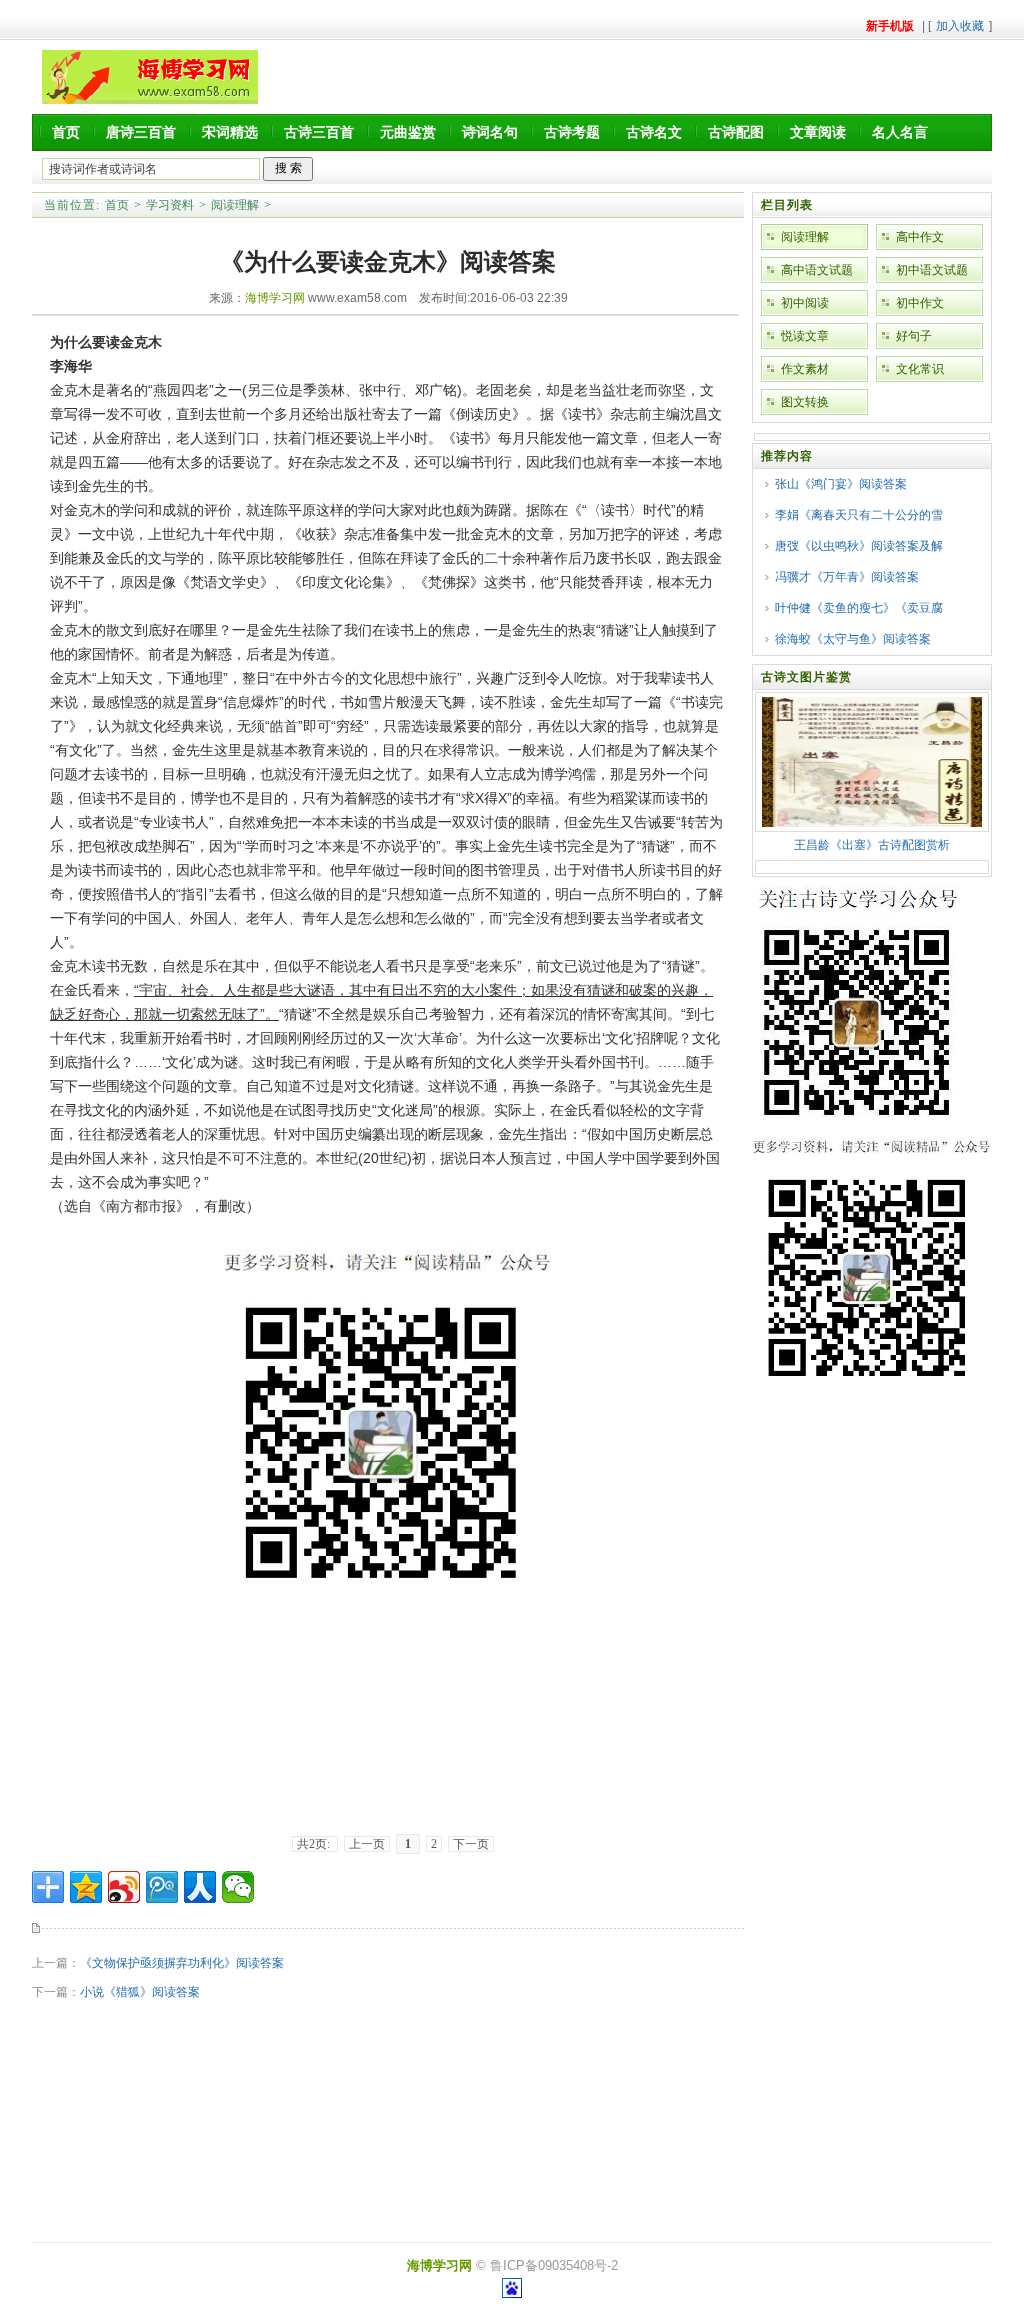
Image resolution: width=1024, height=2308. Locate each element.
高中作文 (920, 237)
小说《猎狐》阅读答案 (140, 1992)
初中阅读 (805, 303)
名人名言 (900, 132)
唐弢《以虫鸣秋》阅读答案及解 (859, 546)
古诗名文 (654, 132)
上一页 (367, 1844)
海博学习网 (275, 298)
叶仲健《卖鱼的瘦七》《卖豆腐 (859, 608)
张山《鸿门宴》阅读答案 (841, 484)
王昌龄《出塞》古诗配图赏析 (872, 845)
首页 (66, 132)
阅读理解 (235, 205)
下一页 (471, 1844)
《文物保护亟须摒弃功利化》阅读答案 (182, 1963)
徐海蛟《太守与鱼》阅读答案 (853, 639)
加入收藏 (960, 26)
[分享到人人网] (200, 1887)
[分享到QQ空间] (86, 1887)
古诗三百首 (319, 132)
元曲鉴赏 (408, 132)
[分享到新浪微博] (124, 1887)
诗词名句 (490, 132)
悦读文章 (805, 336)
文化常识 (920, 369)
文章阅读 (818, 132)
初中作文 (920, 303)
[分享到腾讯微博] (162, 1887)
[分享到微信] (238, 1887)
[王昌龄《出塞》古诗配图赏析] (872, 823)
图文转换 (805, 402)
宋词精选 (230, 132)
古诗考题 (572, 132)
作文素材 (805, 369)
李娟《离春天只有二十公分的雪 (859, 515)
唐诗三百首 (141, 132)
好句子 (914, 336)
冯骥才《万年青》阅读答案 (847, 577)
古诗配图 (736, 132)
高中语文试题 (817, 270)
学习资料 (170, 205)
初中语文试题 (932, 270)
